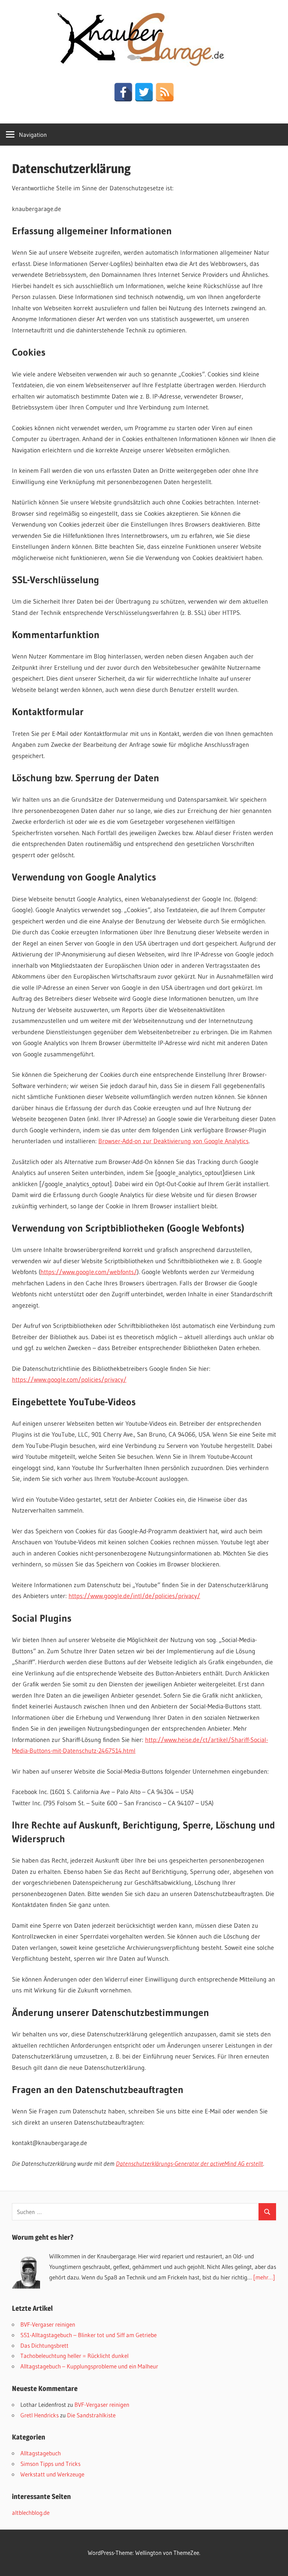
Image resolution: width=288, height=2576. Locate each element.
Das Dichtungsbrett (44, 2345)
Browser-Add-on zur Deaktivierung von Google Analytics (174, 1141)
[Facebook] (123, 92)
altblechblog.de (31, 2513)
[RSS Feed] (165, 92)
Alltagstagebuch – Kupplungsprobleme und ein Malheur (89, 2366)
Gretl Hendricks (40, 2415)
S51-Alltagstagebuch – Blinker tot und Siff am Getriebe (89, 2335)
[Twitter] (144, 92)
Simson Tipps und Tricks (50, 2464)
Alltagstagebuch (41, 2453)
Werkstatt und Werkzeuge (52, 2474)
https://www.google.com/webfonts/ (89, 1272)
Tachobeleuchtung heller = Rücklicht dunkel (74, 2356)
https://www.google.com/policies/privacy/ (69, 1380)
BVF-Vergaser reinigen (48, 2324)
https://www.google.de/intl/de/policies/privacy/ (134, 1596)
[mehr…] (264, 2277)
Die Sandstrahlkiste (91, 2415)
